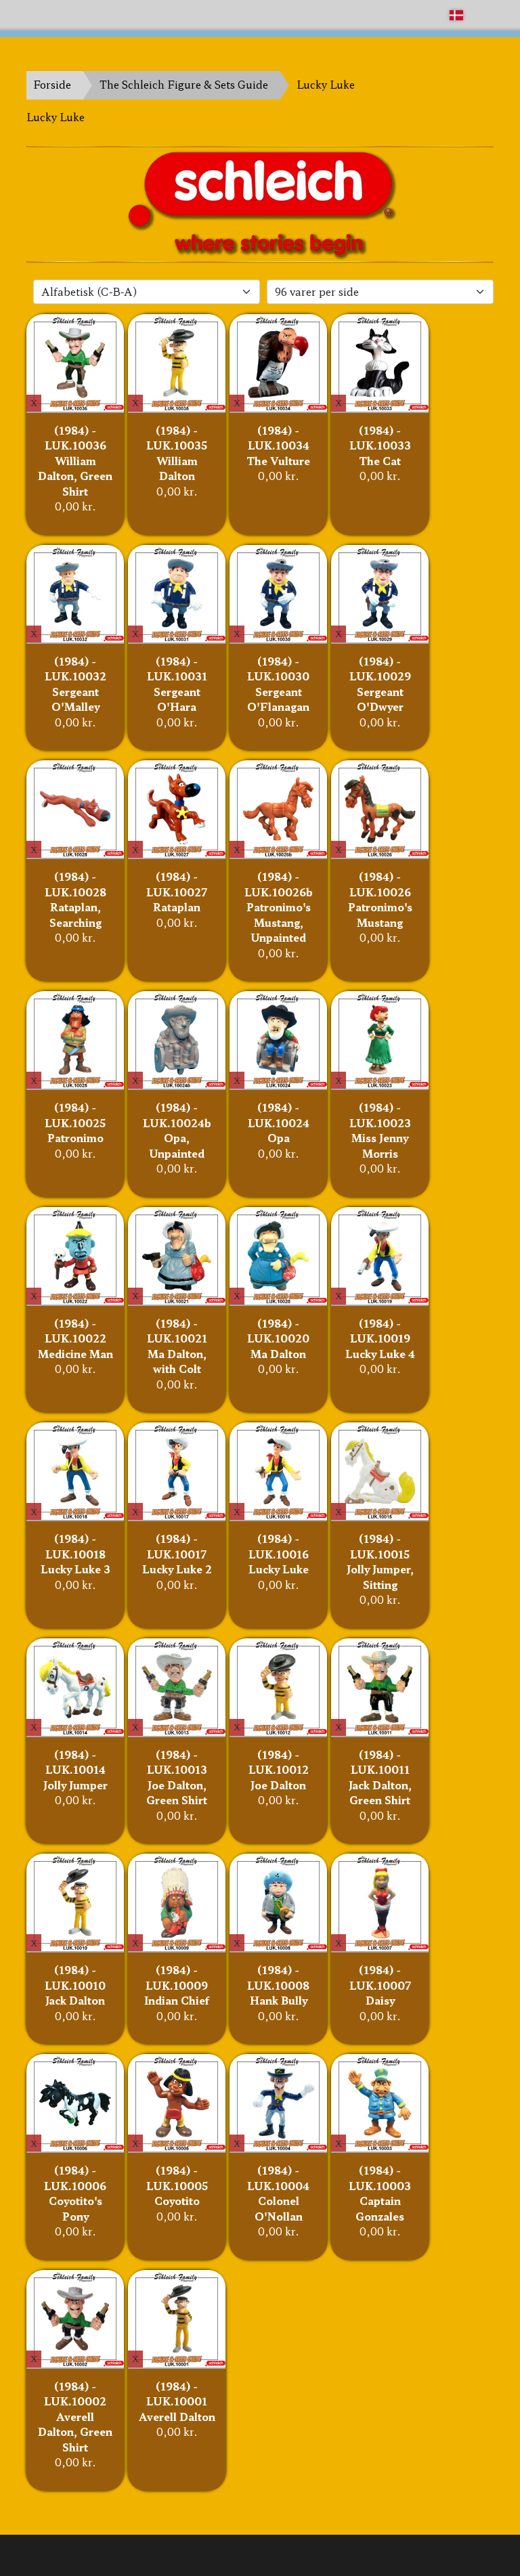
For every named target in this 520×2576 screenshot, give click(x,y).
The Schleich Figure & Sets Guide (184, 84)
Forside (52, 84)
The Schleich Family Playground (109, 15)
